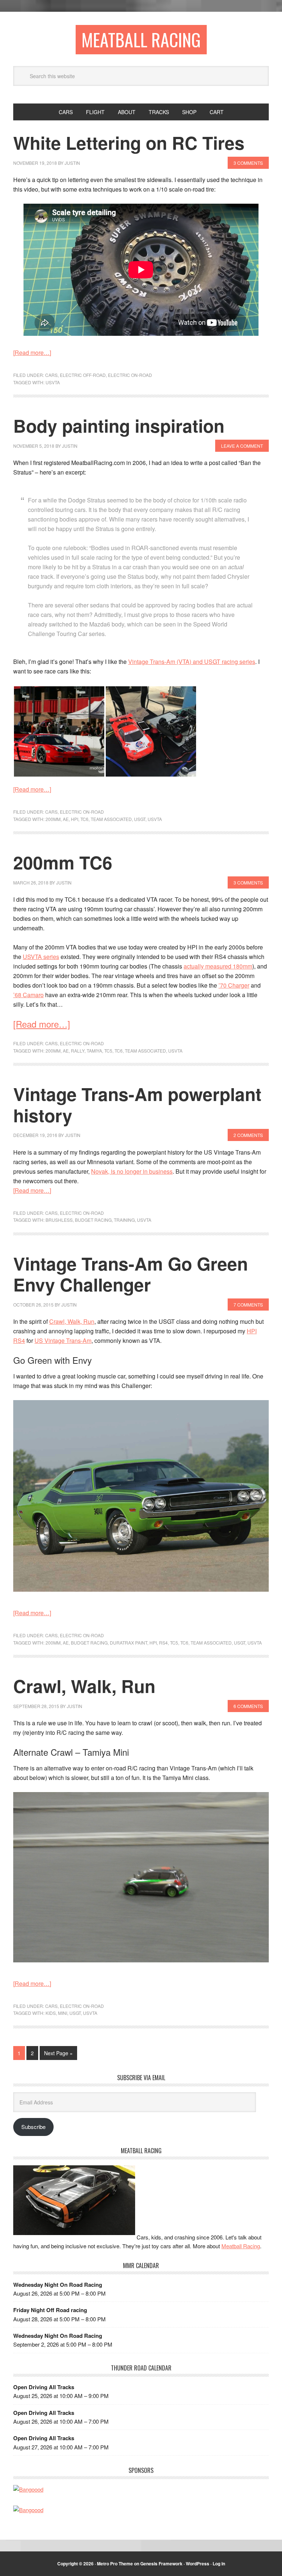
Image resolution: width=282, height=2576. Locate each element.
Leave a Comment (242, 446)
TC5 (108, 1051)
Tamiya (94, 1051)
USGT (140, 819)
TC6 (84, 819)
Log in (219, 2564)
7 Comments (248, 1305)
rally (78, 1051)
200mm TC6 (63, 862)
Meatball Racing (141, 39)
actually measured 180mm (218, 966)
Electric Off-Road (83, 375)
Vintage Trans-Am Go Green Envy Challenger (131, 1274)
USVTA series (41, 957)
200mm (53, 819)
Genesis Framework (161, 2564)
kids (51, 2013)
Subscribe (33, 2127)
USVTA (53, 382)
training (124, 1220)
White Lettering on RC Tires (129, 143)
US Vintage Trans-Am (63, 1340)
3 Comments (248, 163)
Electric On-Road (130, 375)
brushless (59, 1220)
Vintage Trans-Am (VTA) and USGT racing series (192, 662)
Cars (51, 375)
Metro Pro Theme (115, 2564)
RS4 (163, 1643)
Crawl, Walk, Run (72, 1321)
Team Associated (111, 819)
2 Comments (248, 1135)
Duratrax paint (129, 1643)
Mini (63, 2013)
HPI (75, 819)
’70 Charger (234, 985)
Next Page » (58, 2053)
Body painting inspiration (119, 426)
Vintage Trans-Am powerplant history (137, 1104)
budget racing (93, 1220)
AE (66, 819)
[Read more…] (32, 353)
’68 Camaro (28, 995)
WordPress (198, 2564)
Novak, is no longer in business (132, 1171)
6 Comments (248, 1706)
